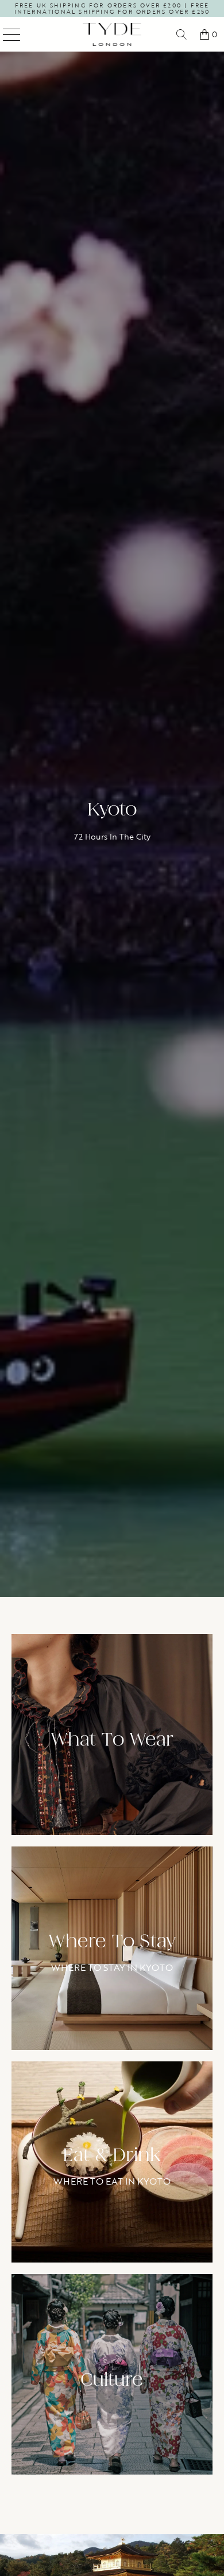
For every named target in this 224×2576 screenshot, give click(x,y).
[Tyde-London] (112, 34)
